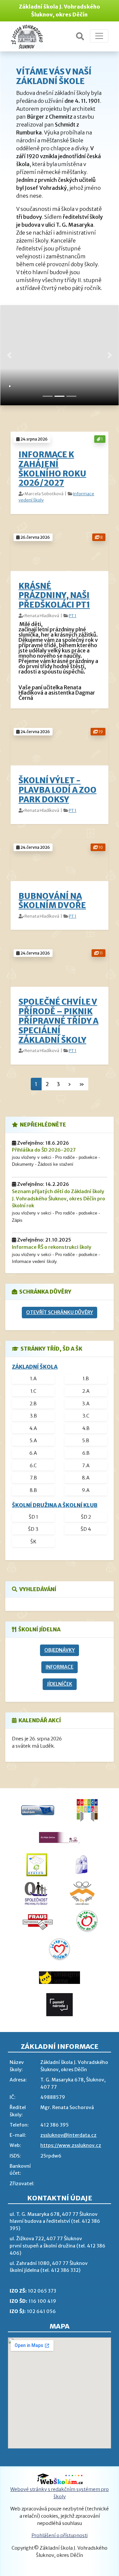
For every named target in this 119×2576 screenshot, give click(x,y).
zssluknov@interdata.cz (68, 2135)
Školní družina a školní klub (55, 1505)
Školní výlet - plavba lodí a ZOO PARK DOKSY (58, 790)
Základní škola (35, 1367)
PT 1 (73, 615)
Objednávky (59, 1650)
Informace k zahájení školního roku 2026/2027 (52, 469)
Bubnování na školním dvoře (52, 901)
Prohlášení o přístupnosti (59, 2535)
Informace (59, 1667)
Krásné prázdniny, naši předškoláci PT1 (54, 596)
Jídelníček (60, 1684)
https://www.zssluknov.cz (71, 2145)
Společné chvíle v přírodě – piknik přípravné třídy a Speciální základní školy (59, 1021)
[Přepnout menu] (99, 36)
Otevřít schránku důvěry (59, 1312)
